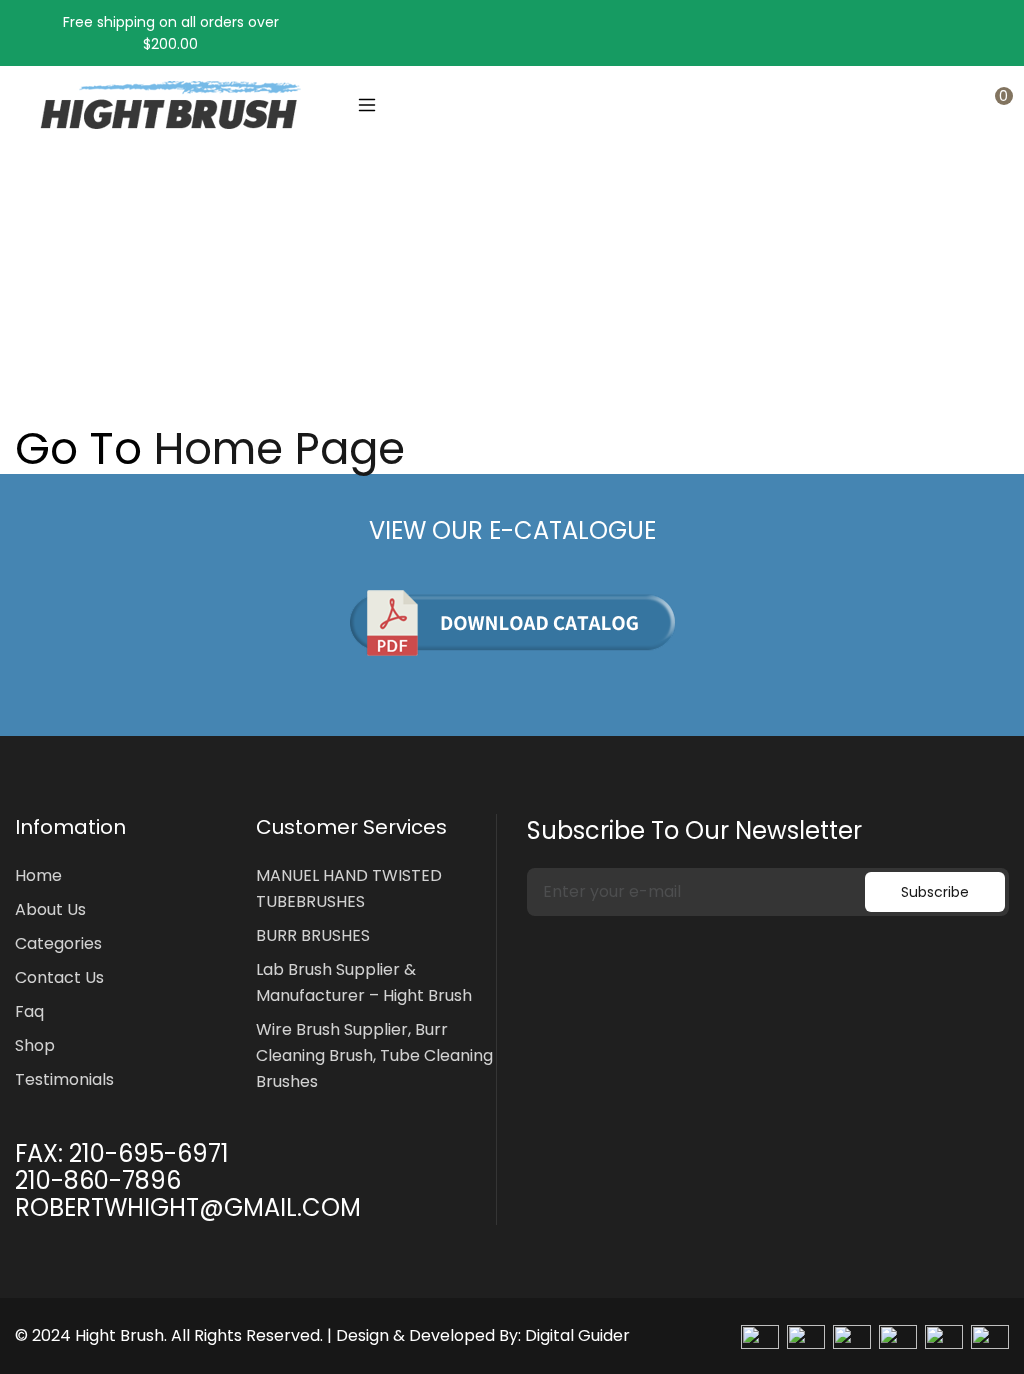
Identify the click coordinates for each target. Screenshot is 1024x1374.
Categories (58, 943)
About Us (50, 909)
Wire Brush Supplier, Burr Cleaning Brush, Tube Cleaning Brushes (374, 1055)
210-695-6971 (149, 1153)
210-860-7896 (98, 1180)
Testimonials (64, 1079)
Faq (29, 1011)
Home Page (279, 449)
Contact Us (59, 977)
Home (36, 307)
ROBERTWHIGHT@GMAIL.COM (188, 1207)
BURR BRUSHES (313, 935)
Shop (35, 1045)
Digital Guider (577, 1335)
